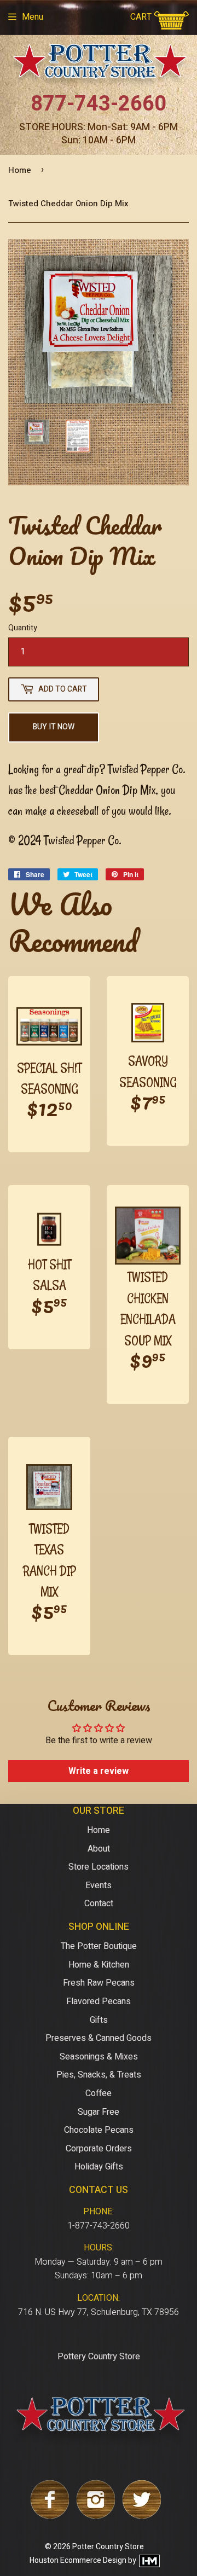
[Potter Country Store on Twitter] (142, 2516)
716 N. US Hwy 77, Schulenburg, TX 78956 (99, 2312)
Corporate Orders (99, 2149)
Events (99, 1885)
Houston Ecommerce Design (78, 2561)
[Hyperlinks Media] (149, 2561)
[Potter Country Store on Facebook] (50, 2516)
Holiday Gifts (99, 2167)
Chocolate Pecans (99, 2130)
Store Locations (99, 1867)
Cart (142, 17)
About (99, 1849)
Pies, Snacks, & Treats (99, 2075)
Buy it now (54, 727)
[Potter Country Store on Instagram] (96, 2516)
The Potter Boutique (99, 1946)
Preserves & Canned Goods (99, 2038)
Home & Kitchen (99, 1965)
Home (20, 170)
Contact (99, 1904)
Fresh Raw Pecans (99, 1983)
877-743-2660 (99, 104)
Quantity (23, 628)
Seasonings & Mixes (99, 2057)
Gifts (99, 2020)
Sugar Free (99, 2112)
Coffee (99, 2093)
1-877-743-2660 (99, 2226)
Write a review (99, 1771)
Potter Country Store (108, 2547)
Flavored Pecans (99, 2001)
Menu (33, 17)
